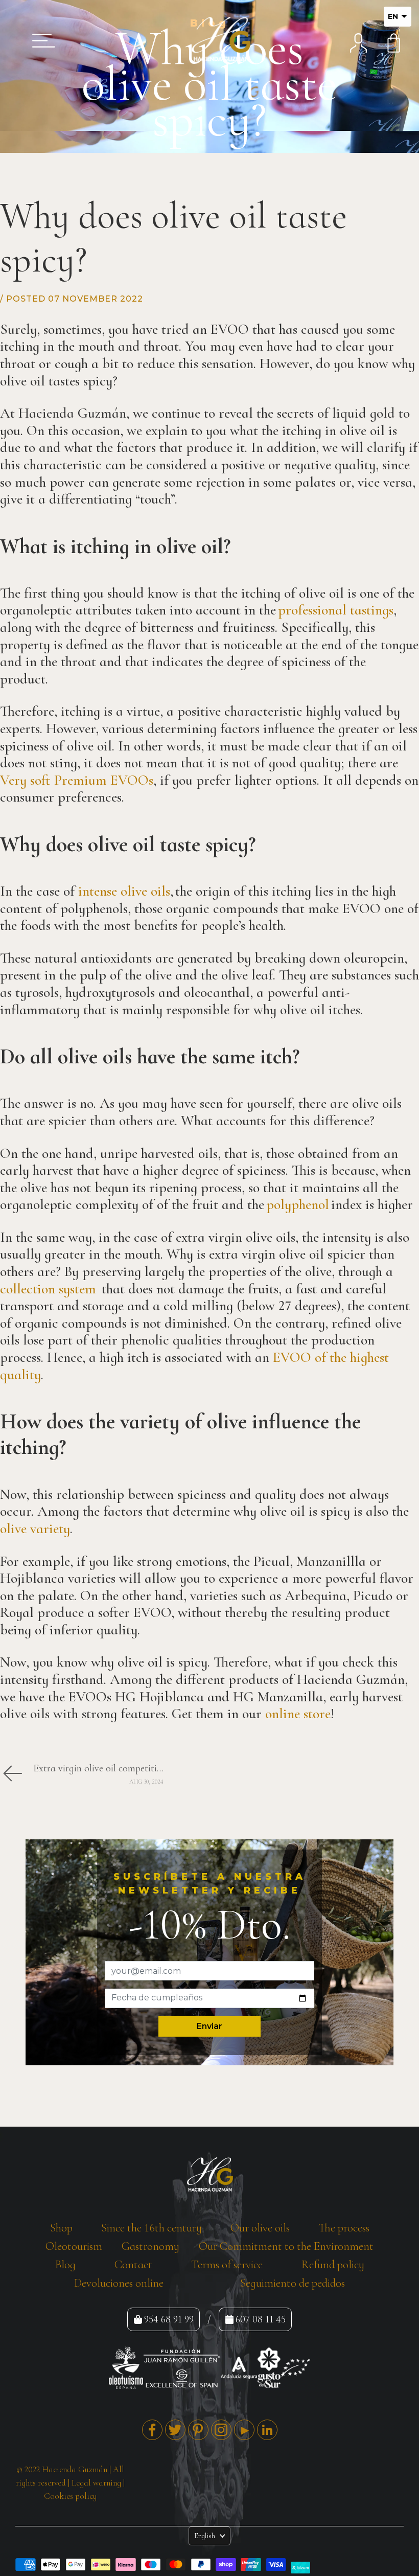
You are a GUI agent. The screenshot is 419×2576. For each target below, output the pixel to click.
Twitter (175, 2430)
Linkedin (267, 2430)
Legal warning (96, 2483)
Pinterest (198, 2430)
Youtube (244, 2430)
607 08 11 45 (261, 2319)
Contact (133, 2265)
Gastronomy (150, 2246)
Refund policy (333, 2265)
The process (344, 2228)
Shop (61, 2228)
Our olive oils (260, 2228)
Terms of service (227, 2265)
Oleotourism (74, 2246)
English (205, 2536)
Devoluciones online (119, 2283)
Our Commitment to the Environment (286, 2246)
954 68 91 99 (169, 2319)
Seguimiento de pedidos (293, 2283)
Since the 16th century (152, 2228)
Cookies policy (70, 2496)
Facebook (152, 2430)
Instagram (221, 2430)
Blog (65, 2265)
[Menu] (40, 40)
